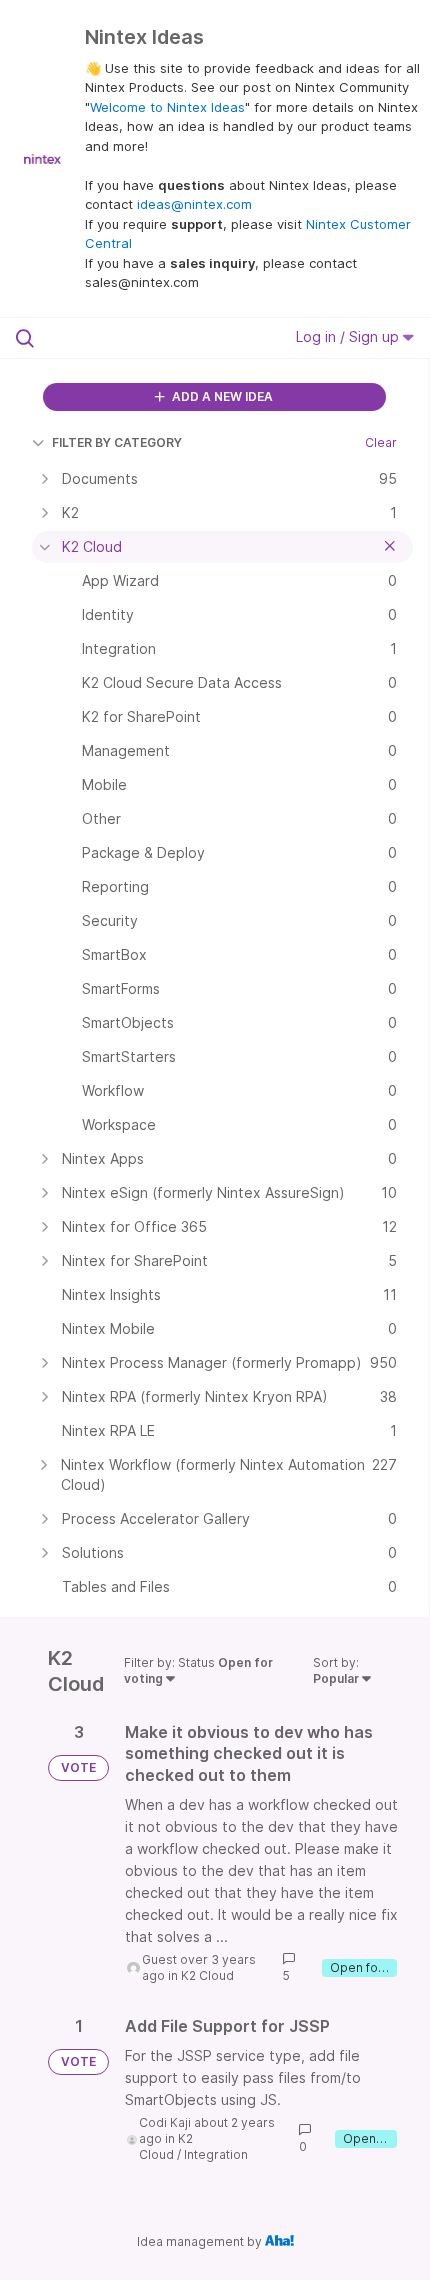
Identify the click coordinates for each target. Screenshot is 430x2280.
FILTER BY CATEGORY (117, 442)
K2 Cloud (207, 1975)
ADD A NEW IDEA (221, 396)
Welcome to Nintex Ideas (167, 107)
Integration (216, 2154)
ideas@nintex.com (194, 204)
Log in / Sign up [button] (349, 336)
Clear (381, 442)
